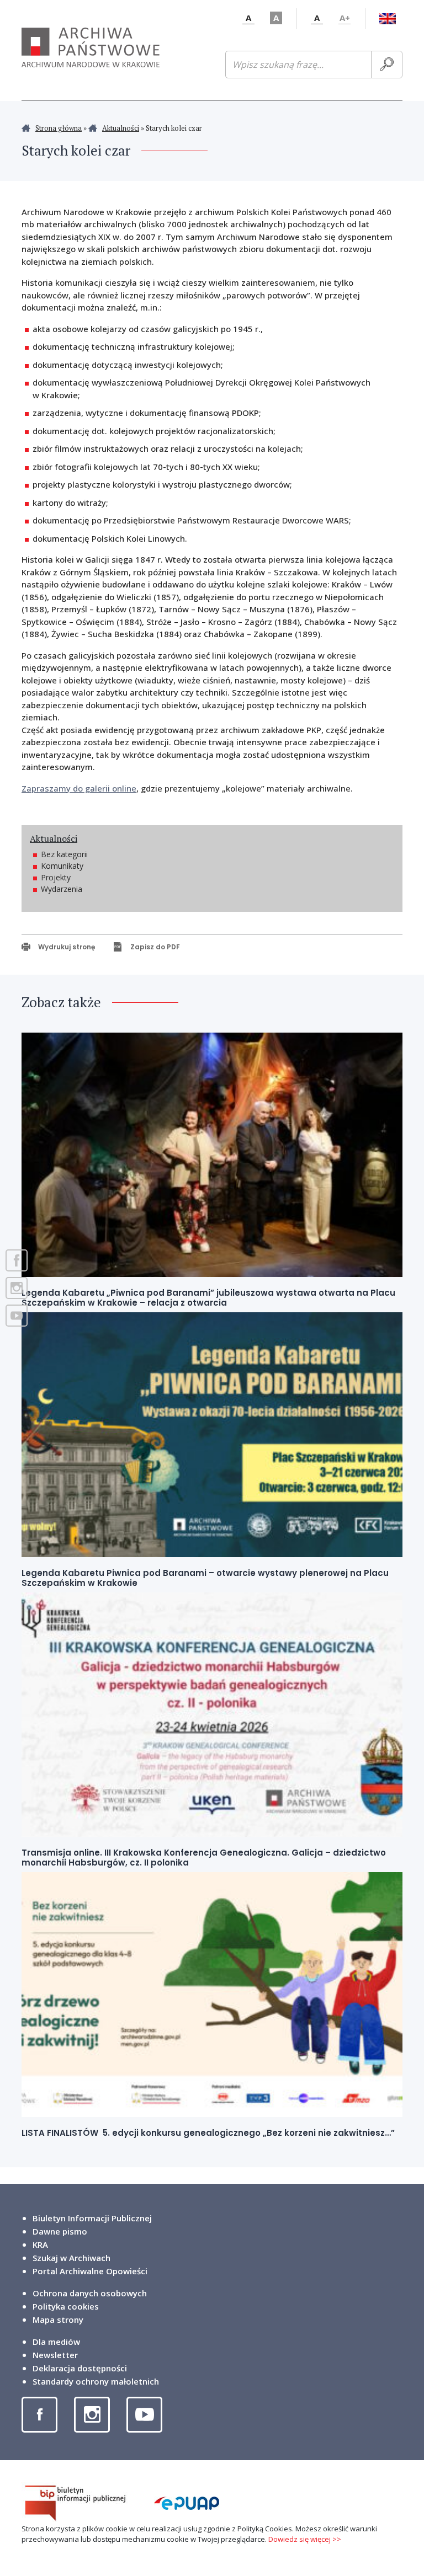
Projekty (56, 877)
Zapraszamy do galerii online (79, 788)
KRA (40, 2244)
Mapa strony (58, 2320)
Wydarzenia (62, 889)
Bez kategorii (64, 854)
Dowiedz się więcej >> (305, 2539)
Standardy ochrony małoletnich (96, 2381)
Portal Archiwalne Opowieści (90, 2271)
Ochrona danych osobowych (90, 2293)
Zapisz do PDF (155, 947)
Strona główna (59, 128)
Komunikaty (62, 866)
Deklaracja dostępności (80, 2368)
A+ (345, 18)
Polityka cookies (66, 2306)
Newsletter (55, 2355)
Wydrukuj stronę (67, 947)
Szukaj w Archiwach (71, 2258)
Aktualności (121, 128)
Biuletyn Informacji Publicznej (92, 2218)
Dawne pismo (60, 2231)
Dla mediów (56, 2342)
